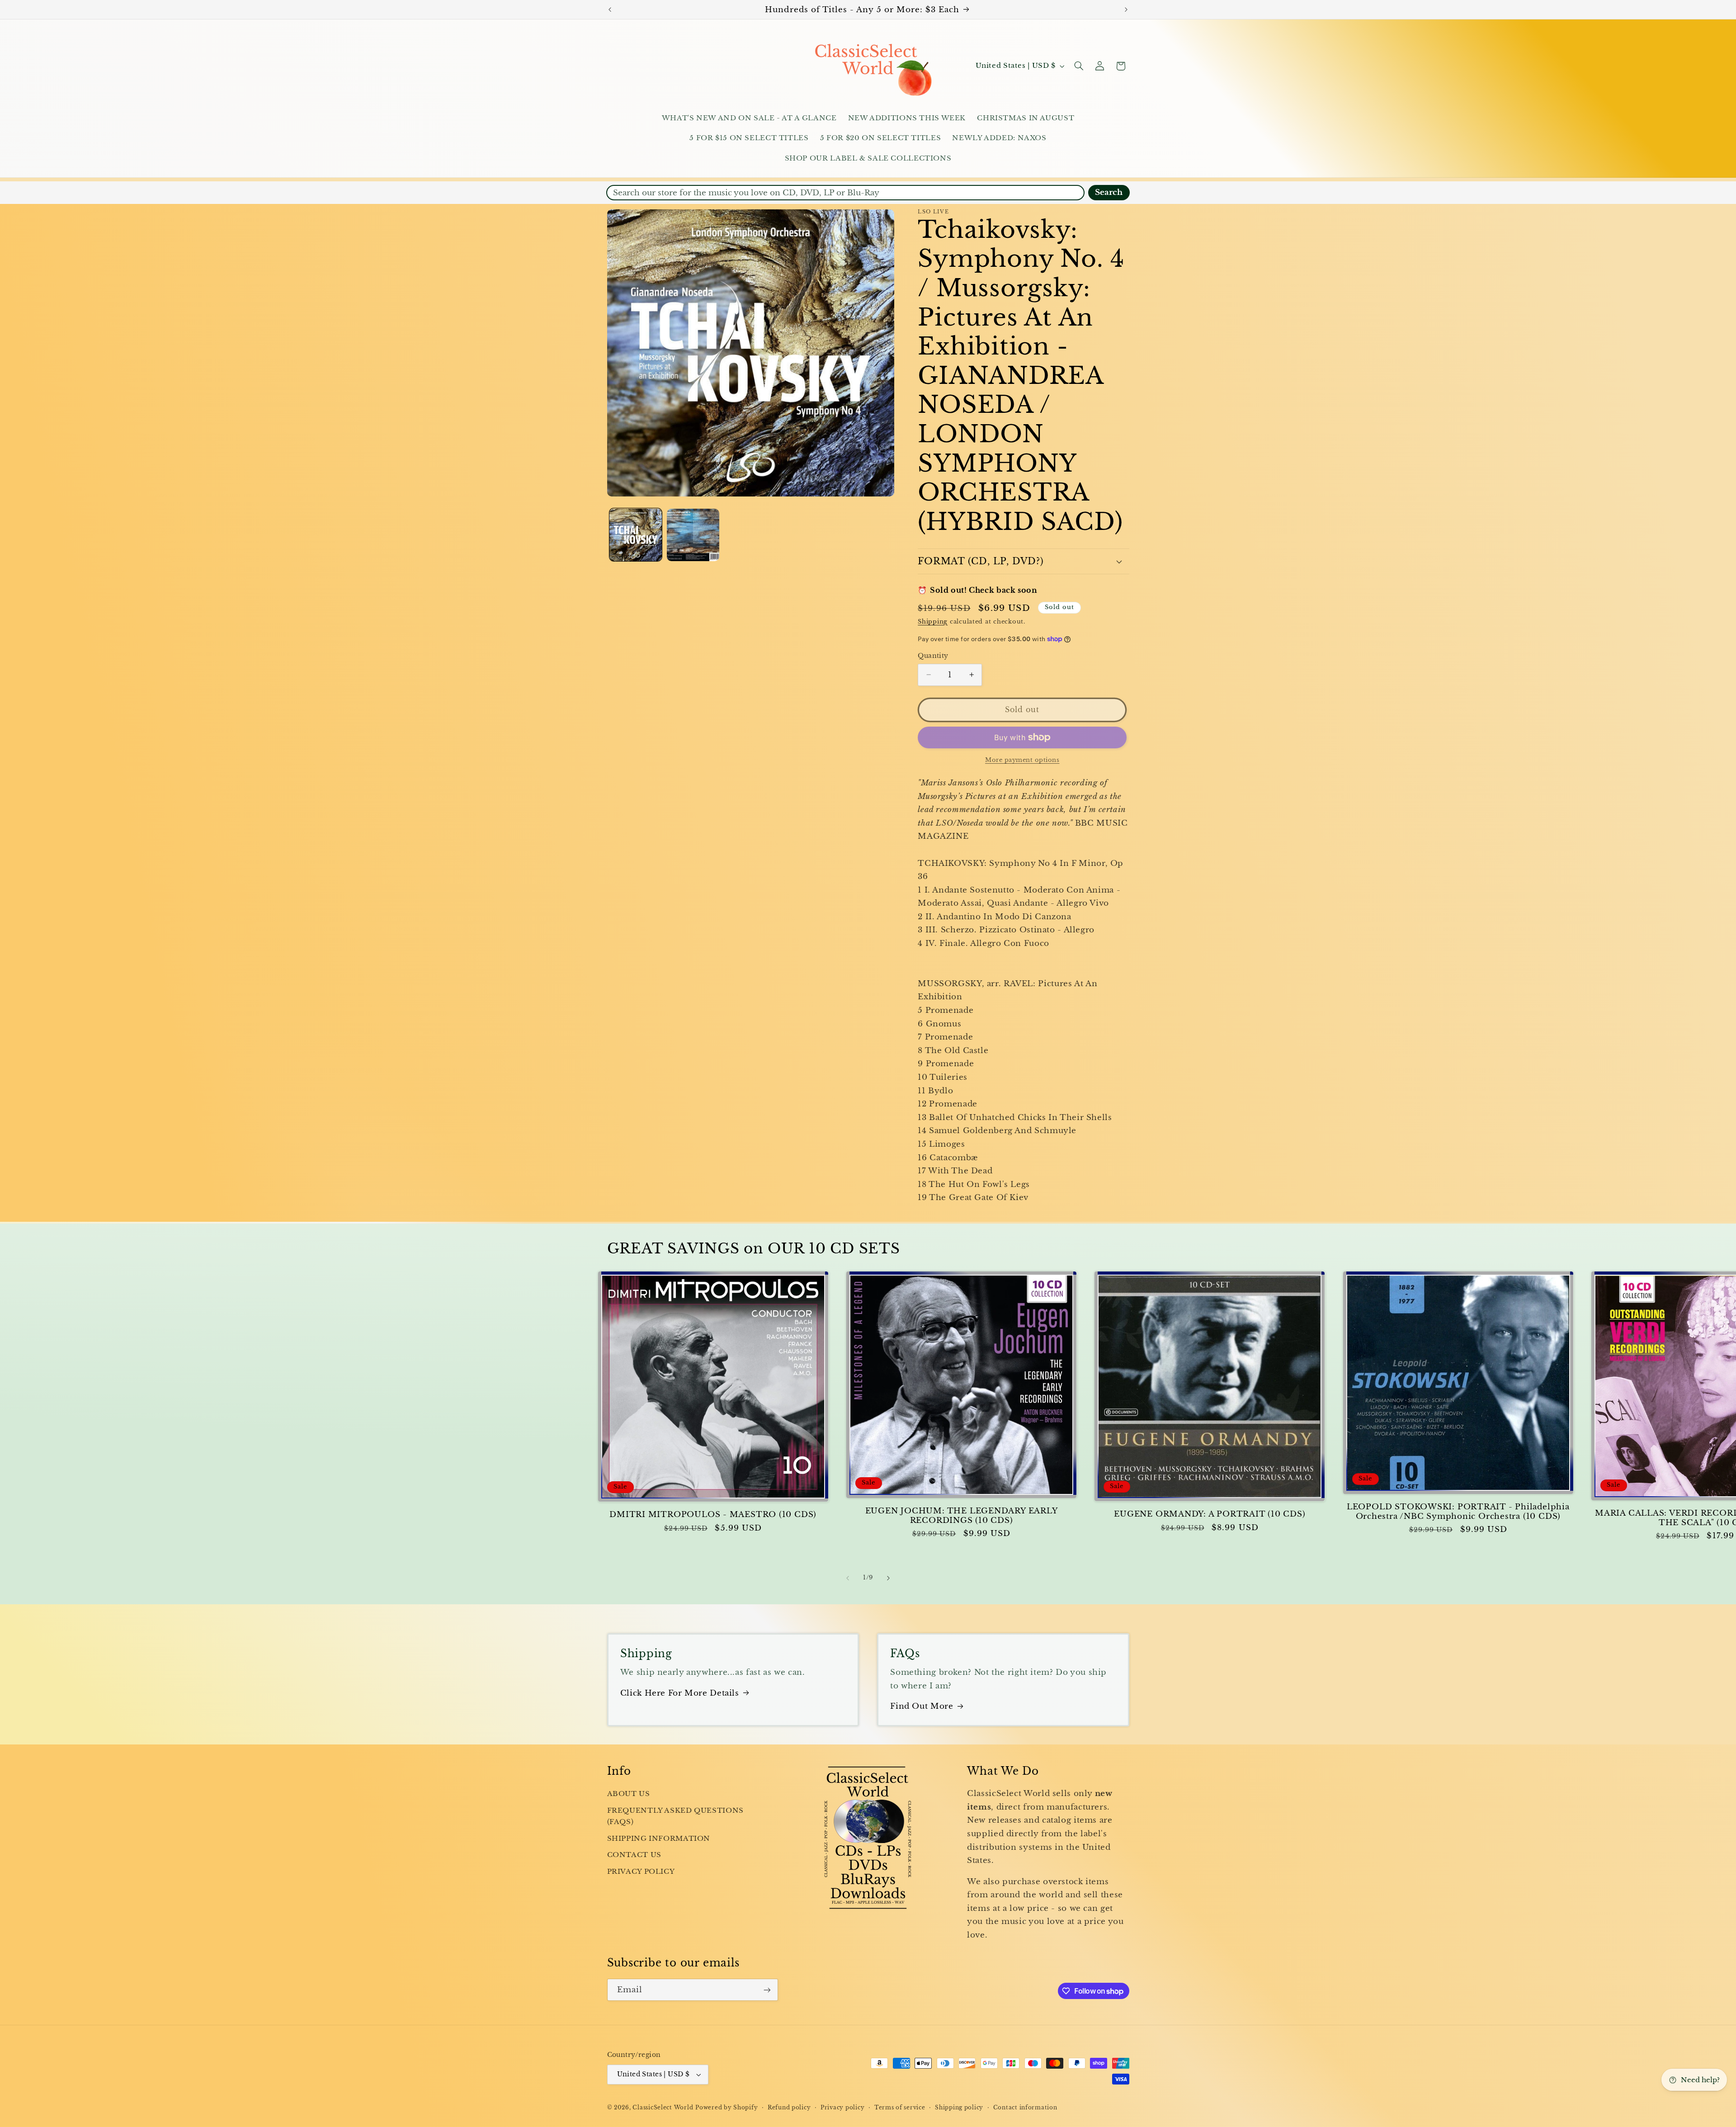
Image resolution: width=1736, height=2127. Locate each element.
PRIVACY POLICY (641, 1872)
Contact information (1025, 2108)
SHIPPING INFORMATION (659, 1839)
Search (1109, 192)
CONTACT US (634, 1855)
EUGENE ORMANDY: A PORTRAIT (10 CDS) (1210, 1514)
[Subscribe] (767, 1990)
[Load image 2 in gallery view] (693, 535)
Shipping (933, 621)
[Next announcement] (1126, 9)
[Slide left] (848, 1578)
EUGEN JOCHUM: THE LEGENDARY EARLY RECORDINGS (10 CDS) (962, 1516)
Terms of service (900, 2108)
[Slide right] (888, 1578)
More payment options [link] (1022, 760)
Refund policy (789, 2108)
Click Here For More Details (680, 1693)
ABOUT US (629, 1794)
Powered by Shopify (726, 2108)
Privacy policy (842, 2108)
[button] (1079, 66)
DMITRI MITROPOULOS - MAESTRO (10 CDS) (713, 1515)
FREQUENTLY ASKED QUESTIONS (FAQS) (675, 1816)
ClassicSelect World (663, 2108)
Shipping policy (959, 2108)
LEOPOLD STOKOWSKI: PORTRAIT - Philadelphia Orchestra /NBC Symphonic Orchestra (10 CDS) (1458, 1512)
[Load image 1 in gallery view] (636, 535)
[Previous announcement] (610, 9)
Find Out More (922, 1706)
